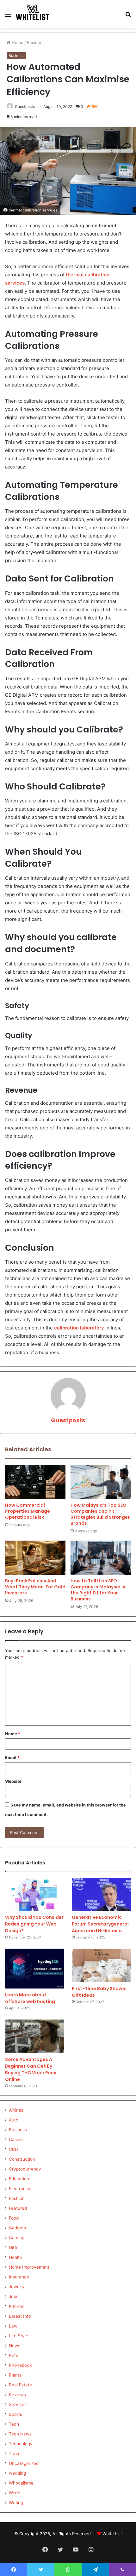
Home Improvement (29, 2267)
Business (36, 42)
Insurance (19, 2277)
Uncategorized (24, 2463)
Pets (13, 2355)
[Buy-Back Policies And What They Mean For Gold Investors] (35, 1558)
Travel (15, 2453)
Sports (15, 2414)
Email (12, 1757)
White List (112, 2534)
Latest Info (20, 2316)
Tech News (20, 2434)
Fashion (17, 2198)
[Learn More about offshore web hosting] (35, 1969)
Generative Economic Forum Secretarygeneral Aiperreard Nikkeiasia (100, 1924)
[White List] (33, 14)
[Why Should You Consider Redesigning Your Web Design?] (35, 1894)
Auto (14, 2120)
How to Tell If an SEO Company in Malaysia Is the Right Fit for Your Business (98, 1590)
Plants (15, 2375)
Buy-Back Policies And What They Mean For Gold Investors (35, 1587)
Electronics (20, 2189)
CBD (13, 2149)
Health (15, 2257)
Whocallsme (21, 2483)
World (15, 2493)
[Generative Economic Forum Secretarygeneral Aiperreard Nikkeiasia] (101, 1894)
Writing (16, 2503)
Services (18, 2404)
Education (19, 2179)
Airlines (16, 2110)
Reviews (17, 2395)
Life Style (19, 2336)
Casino (16, 2139)
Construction (22, 2159)
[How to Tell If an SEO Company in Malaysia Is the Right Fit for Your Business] (101, 1558)
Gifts (14, 2247)
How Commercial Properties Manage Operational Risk (28, 1511)
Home (17, 42)
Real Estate (20, 2385)
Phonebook (20, 2365)
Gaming (17, 2238)
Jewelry (17, 2287)
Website (13, 1781)
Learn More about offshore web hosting (30, 1998)
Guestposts (25, 107)
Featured (18, 2208)
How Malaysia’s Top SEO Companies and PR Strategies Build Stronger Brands (100, 1514)
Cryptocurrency (25, 2169)
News (15, 2346)
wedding (17, 2473)
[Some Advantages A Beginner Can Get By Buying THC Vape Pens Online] (35, 2036)
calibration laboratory (79, 1328)
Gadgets (17, 2228)
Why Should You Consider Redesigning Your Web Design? (34, 1924)
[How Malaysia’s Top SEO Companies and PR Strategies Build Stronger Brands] (101, 1482)
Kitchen (17, 2306)
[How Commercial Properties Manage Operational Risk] (35, 1482)
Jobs (14, 2296)
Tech (14, 2424)
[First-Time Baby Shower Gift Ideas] (101, 1965)
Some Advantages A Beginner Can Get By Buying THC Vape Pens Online (31, 2069)
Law (13, 2326)
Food (14, 2218)
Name (13, 1734)
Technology (21, 2444)
